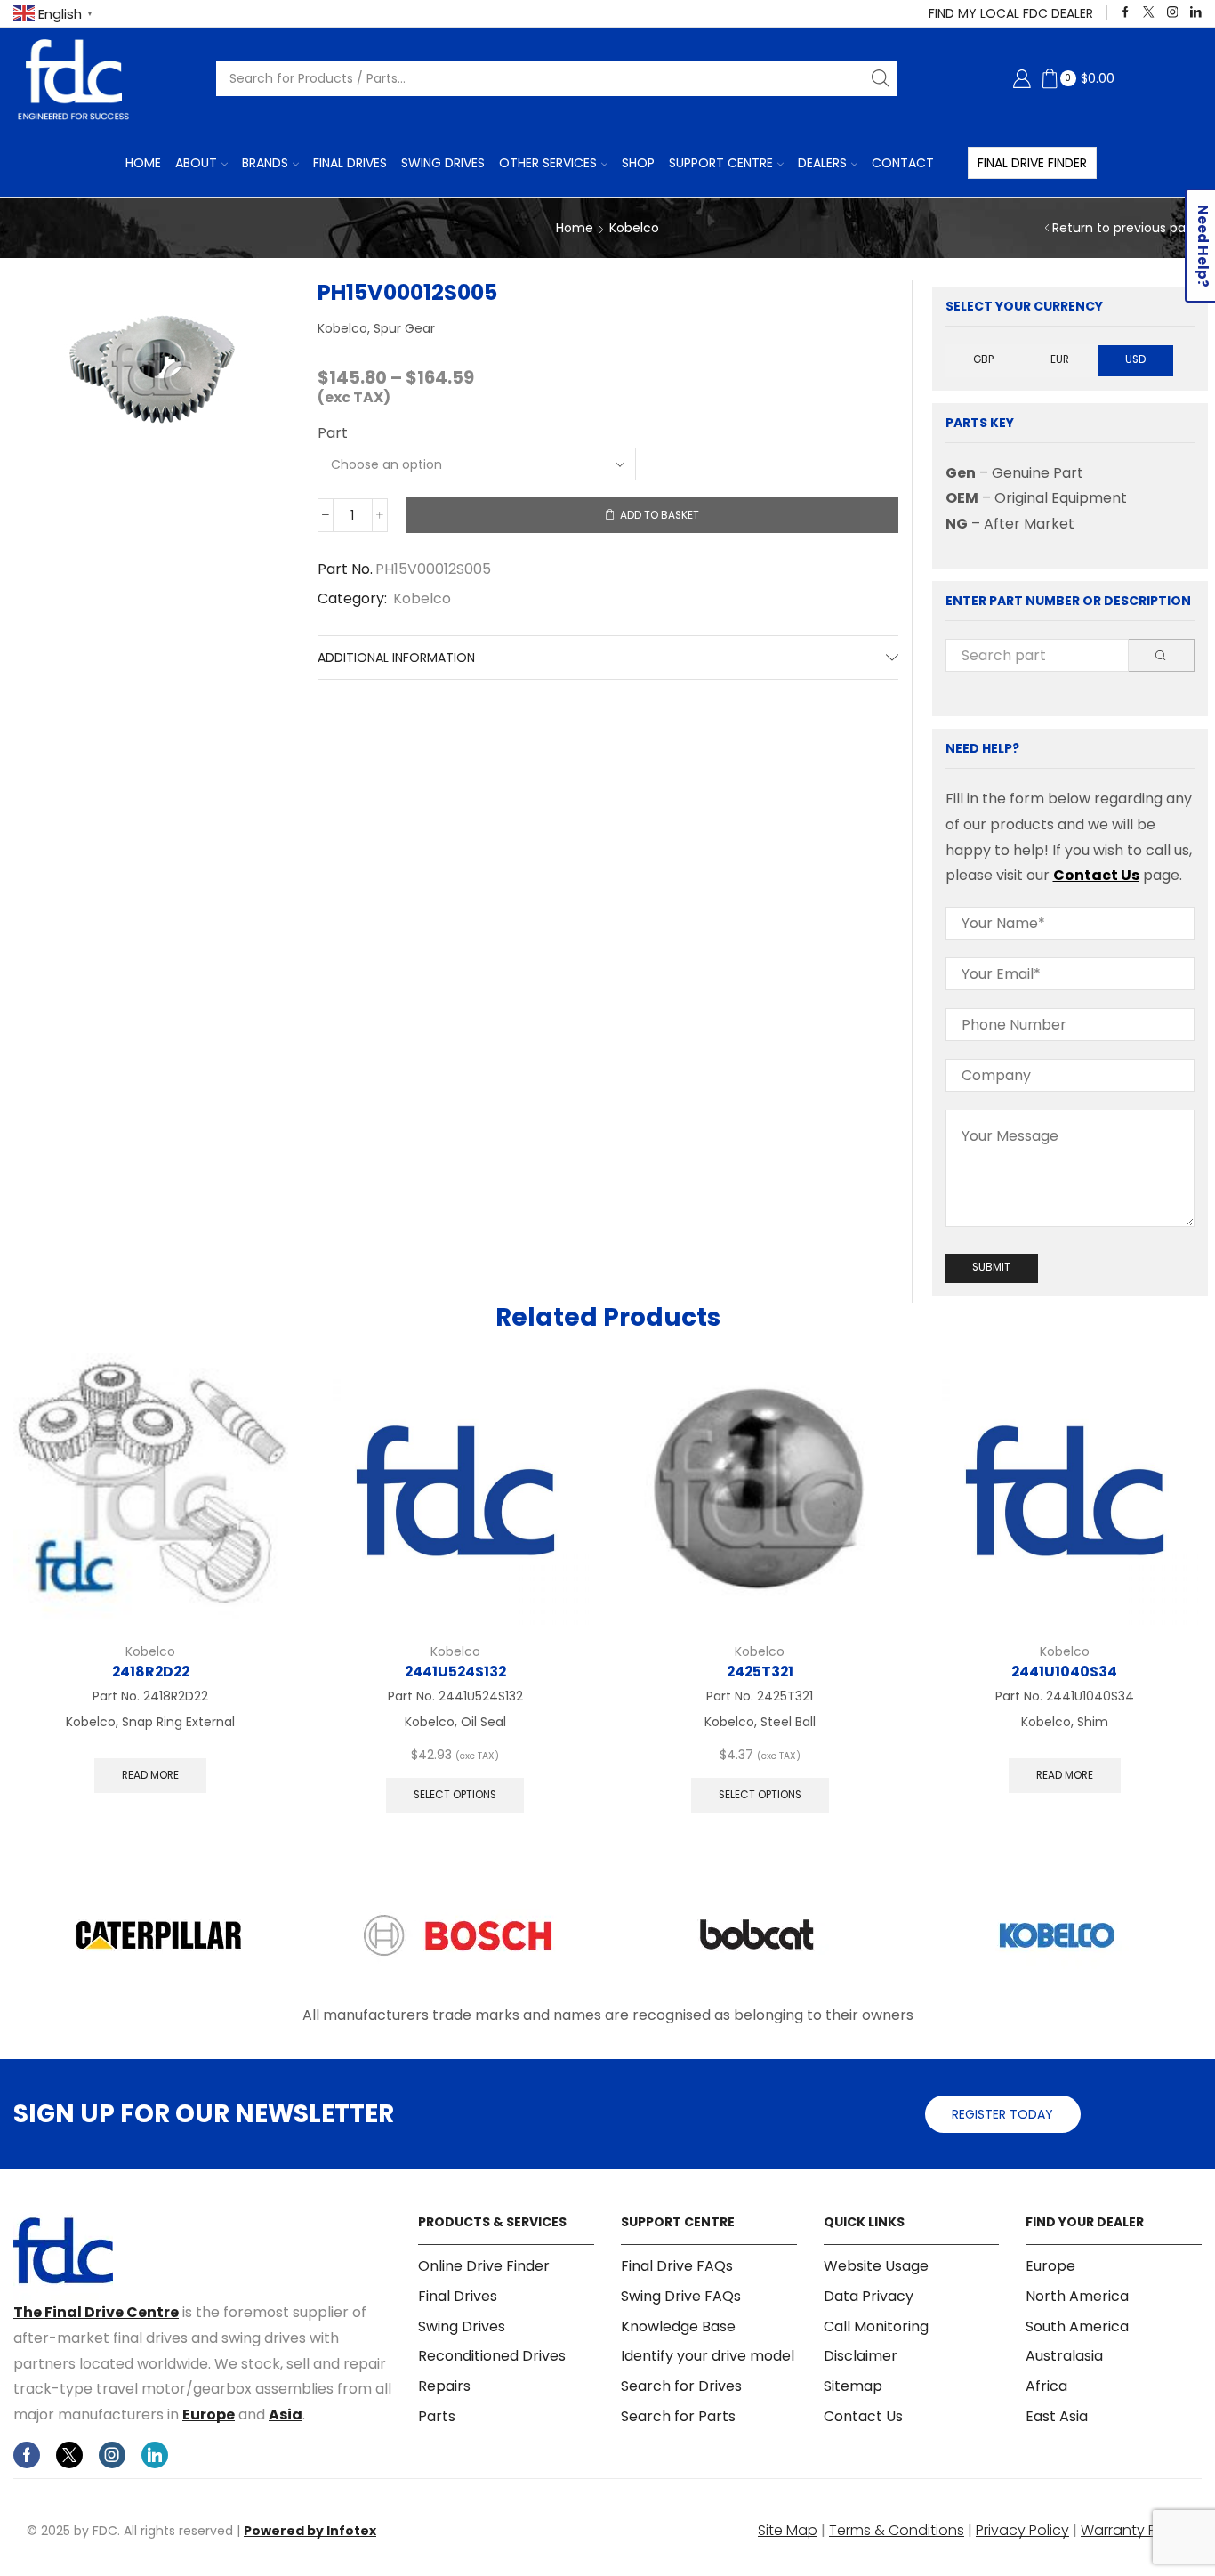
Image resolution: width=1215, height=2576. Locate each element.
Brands (265, 163)
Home (143, 163)
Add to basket (660, 515)
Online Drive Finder (484, 2266)
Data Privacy (869, 2296)
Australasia (1064, 2356)
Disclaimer (861, 2356)
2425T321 (760, 1672)
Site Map (788, 2530)
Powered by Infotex (310, 2531)
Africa (1046, 2386)
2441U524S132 (455, 1672)
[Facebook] (1126, 13)
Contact (903, 163)
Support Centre (721, 163)
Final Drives (350, 163)
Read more (150, 1775)
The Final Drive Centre (96, 2312)
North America (1077, 2296)
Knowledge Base (678, 2326)
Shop (638, 163)
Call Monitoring (876, 2326)
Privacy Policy (1022, 2530)
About (196, 163)
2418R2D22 (151, 1672)
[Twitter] (1149, 13)
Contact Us (1096, 875)
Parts (437, 2416)
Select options (455, 1795)
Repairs (444, 2386)
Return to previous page (1127, 228)
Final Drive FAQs (677, 2266)
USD (1135, 359)
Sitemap (853, 2386)
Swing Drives (443, 163)
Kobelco (634, 228)
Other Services (548, 163)
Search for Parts (678, 2416)
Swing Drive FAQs (681, 2296)
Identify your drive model (708, 2356)
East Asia (1057, 2416)
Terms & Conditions (897, 2530)
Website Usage (876, 2266)
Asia (286, 2414)
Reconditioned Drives (492, 2356)
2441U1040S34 (1064, 1672)
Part (333, 433)
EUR (1060, 359)
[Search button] (880, 78)
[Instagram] (1173, 13)
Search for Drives (681, 2386)
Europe (209, 2414)
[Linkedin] (1196, 13)
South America (1077, 2326)
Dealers (822, 163)
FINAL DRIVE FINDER (1032, 163)
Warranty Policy (1135, 2530)
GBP (983, 359)
